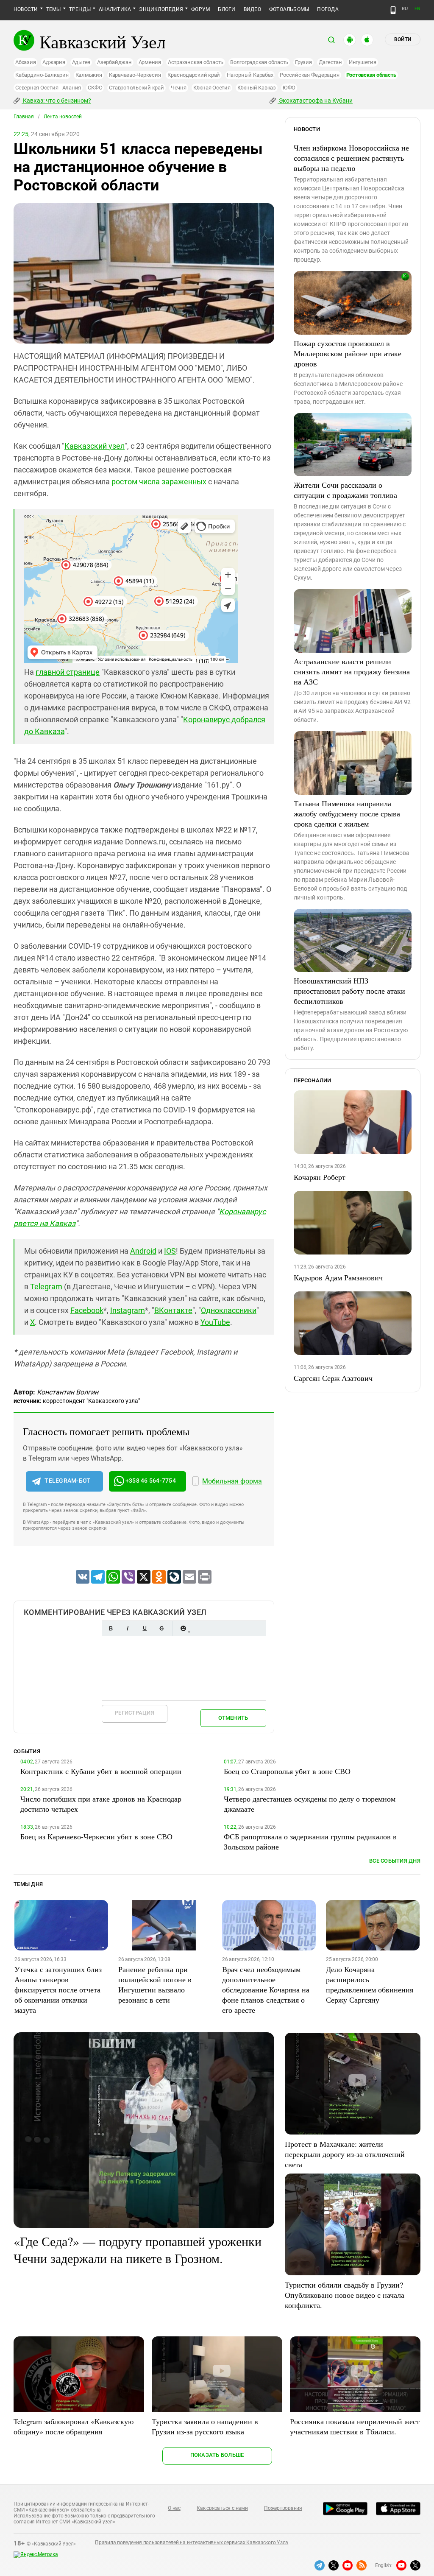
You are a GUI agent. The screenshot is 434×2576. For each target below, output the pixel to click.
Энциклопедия (161, 9)
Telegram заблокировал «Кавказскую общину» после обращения (74, 2426)
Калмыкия (89, 75)
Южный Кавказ (257, 88)
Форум (200, 9)
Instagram (128, 1310)
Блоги (227, 9)
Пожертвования (283, 2508)
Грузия (303, 62)
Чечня (179, 88)
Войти (403, 39)
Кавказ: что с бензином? (56, 101)
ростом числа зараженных (159, 482)
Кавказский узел (95, 446)
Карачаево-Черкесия (135, 75)
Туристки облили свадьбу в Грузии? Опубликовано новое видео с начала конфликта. (345, 2295)
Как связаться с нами (222, 2508)
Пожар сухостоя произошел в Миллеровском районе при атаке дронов (348, 353)
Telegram (46, 1287)
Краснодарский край (194, 75)
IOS (170, 1251)
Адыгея (81, 62)
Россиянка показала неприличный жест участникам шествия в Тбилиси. (355, 2426)
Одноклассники (229, 1310)
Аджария (54, 62)
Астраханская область (196, 62)
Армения (150, 62)
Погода (328, 9)
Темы (54, 9)
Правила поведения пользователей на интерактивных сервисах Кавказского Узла (192, 2542)
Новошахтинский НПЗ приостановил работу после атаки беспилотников (349, 991)
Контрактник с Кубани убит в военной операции (101, 1771)
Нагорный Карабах (250, 75)
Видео (252, 9)
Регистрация (135, 1713)
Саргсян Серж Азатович (333, 1378)
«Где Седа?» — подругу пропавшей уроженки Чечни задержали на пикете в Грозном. (138, 2249)
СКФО (95, 88)
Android (143, 1251)
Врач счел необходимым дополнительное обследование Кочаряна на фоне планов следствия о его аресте (266, 1989)
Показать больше (217, 2455)
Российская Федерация (309, 75)
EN (417, 9)
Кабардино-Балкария (42, 75)
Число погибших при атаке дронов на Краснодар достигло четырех (101, 1804)
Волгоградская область (259, 62)
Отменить (233, 1718)
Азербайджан (114, 62)
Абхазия (25, 62)
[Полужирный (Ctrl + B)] (111, 1628)
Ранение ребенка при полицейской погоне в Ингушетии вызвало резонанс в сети (155, 1984)
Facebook (87, 1310)
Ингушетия (363, 62)
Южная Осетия (212, 88)
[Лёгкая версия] (393, 10)
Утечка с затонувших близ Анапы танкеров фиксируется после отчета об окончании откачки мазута (58, 1989)
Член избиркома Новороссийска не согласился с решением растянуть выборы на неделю (351, 158)
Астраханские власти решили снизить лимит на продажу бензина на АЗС (352, 671)
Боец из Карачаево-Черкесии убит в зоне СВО (96, 1836)
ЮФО (289, 88)
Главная (24, 117)
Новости (26, 9)
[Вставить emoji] (183, 1628)
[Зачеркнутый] (161, 1628)
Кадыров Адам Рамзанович (338, 1277)
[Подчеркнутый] (145, 1628)
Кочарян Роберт (320, 1177)
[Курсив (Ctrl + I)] (128, 1628)
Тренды (80, 9)
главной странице (68, 672)
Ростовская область (371, 75)
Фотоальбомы (289, 9)
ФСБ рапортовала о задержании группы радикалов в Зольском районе (310, 1841)
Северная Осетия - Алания (48, 88)
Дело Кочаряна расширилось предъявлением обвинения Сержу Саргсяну (370, 1984)
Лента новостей (63, 117)
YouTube (215, 1322)
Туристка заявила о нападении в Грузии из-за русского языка (205, 2426)
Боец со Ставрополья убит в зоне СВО (287, 1771)
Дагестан (330, 62)
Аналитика (115, 9)
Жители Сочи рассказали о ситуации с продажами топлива (345, 490)
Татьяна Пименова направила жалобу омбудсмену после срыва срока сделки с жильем (347, 813)
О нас (174, 2508)
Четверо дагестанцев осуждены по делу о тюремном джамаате (310, 1804)
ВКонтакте (173, 1310)
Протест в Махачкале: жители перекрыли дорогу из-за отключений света (345, 2154)
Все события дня (395, 1861)
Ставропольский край (136, 88)
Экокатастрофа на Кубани (315, 101)
